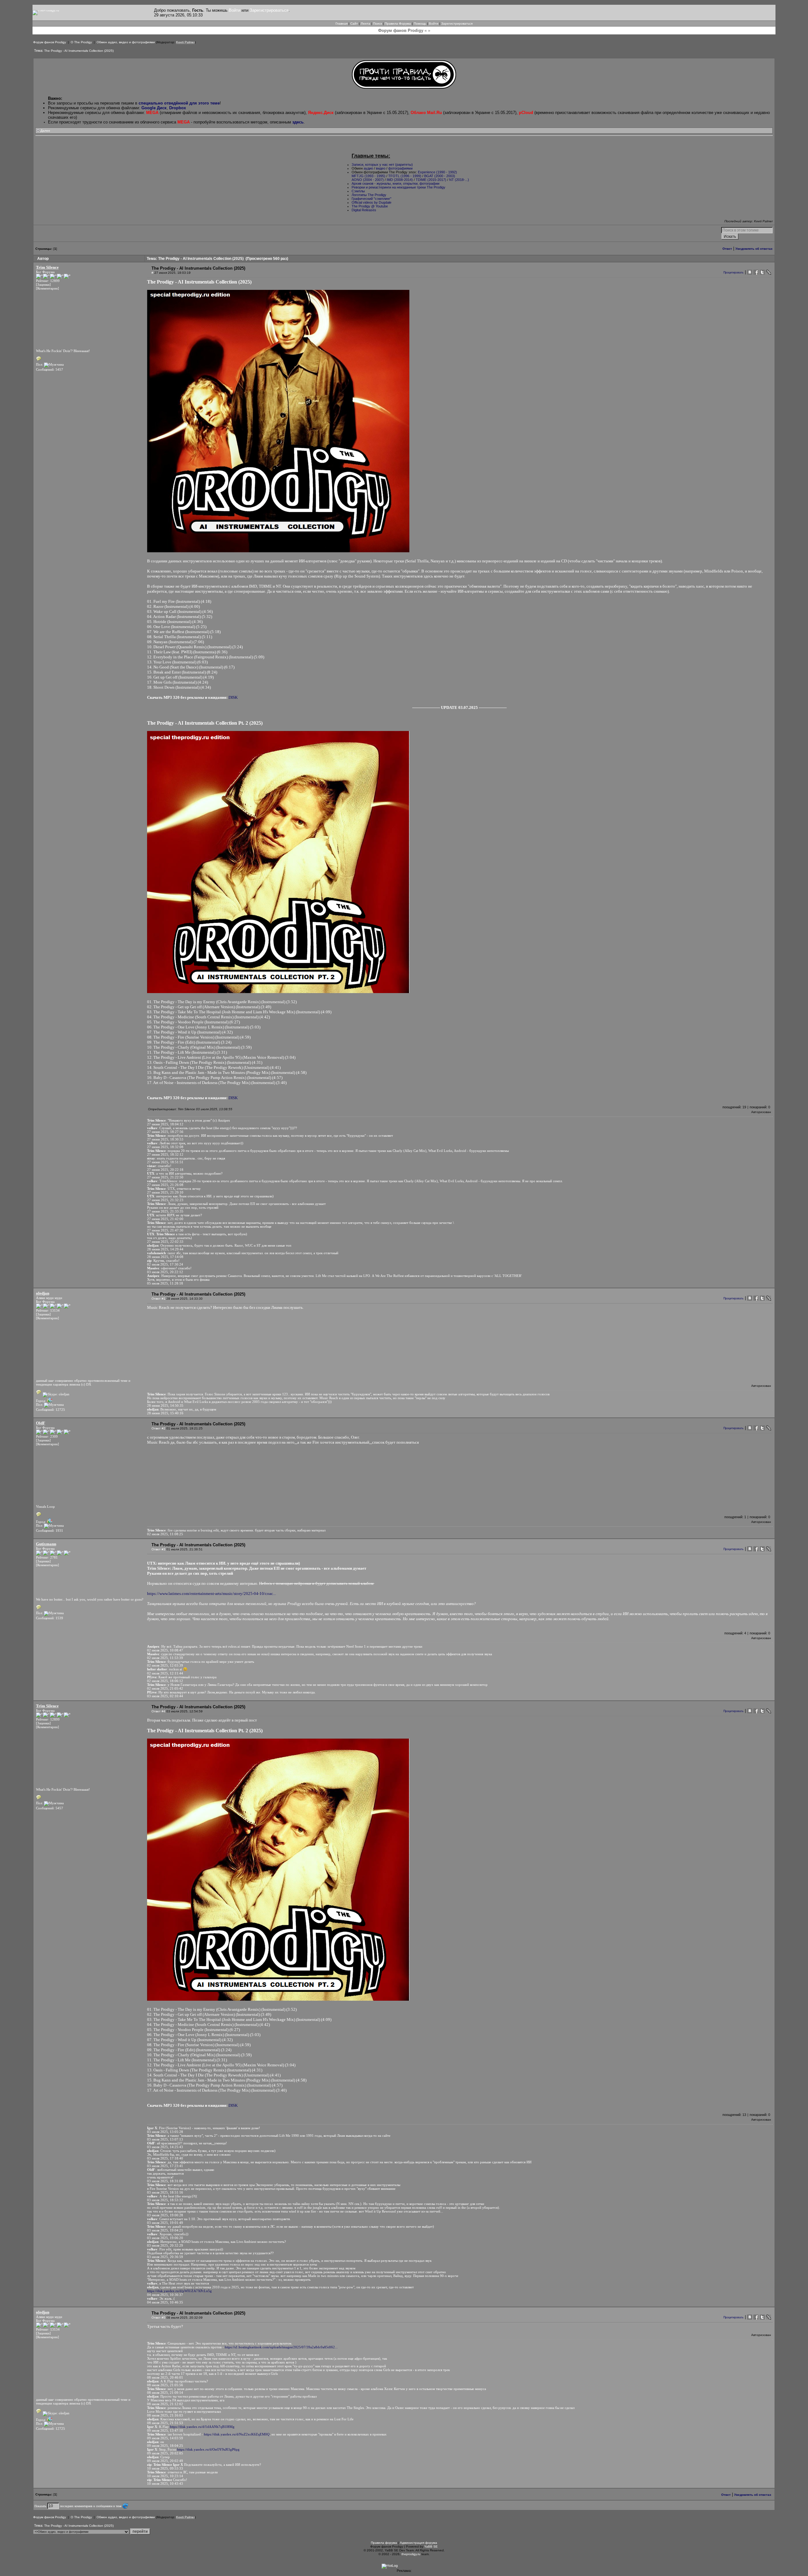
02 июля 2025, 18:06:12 (165, 1681)
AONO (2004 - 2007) (368, 180)
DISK (233, 697)
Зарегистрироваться (269, 10)
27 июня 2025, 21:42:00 (165, 1219)
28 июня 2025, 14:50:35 (165, 1405)
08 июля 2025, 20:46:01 (165, 2377)
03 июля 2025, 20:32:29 (165, 2245)
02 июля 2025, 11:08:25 (165, 1534)
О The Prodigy (81, 42)
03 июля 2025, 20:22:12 (165, 1272)
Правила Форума (398, 24)
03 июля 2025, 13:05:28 (165, 2132)
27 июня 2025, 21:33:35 (165, 1211)
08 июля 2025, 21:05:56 (165, 2385)
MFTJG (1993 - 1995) (368, 176)
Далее (45, 131)
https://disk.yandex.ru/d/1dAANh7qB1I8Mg (202, 2427)
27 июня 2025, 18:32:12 (165, 1154)
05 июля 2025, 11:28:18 (165, 1283)
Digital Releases (364, 210)
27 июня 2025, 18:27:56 (165, 1132)
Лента (365, 24)
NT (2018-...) (459, 180)
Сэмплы (358, 191)
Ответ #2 (158, 1428)
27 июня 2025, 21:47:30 (165, 1230)
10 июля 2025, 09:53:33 (165, 2468)
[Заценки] (43, 285)
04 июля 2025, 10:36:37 (165, 2295)
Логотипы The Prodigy (369, 195)
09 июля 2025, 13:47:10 (165, 2430)
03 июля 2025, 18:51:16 (165, 2192)
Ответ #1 (158, 1299)
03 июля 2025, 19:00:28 (165, 2215)
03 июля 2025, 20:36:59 (165, 2257)
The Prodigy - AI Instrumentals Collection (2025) (79, 51)
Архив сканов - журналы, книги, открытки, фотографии (395, 183)
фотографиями (400, 168)
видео (381, 168)
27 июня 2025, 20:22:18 (165, 1170)
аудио (368, 168)
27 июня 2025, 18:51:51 (165, 1162)
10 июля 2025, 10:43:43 (165, 2483)
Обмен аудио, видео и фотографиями (126, 42)
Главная (342, 24)
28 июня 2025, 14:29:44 (165, 1249)
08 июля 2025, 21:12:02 (165, 2404)
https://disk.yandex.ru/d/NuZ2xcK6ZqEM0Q (237, 2434)
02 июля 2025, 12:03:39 (165, 1665)
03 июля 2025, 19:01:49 (165, 2223)
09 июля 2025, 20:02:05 (165, 2453)
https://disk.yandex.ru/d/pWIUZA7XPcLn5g (179, 2291)
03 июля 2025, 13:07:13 (165, 2139)
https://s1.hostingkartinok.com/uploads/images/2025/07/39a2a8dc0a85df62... (281, 2347)
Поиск (377, 24)
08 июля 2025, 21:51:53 (165, 2423)
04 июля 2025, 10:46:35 (165, 2302)
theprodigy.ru (411, 2554)
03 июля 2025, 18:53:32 (165, 2200)
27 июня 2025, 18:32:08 (165, 1147)
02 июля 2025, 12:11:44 (165, 1673)
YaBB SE (431, 2546)
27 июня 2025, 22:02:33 (165, 1242)
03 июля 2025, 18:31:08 (165, 2181)
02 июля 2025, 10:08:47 (165, 1650)
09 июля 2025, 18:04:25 (165, 2446)
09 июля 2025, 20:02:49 (165, 2461)
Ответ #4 (158, 1711)
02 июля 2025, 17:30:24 (165, 1264)
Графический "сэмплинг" (371, 199)
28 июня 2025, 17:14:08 (165, 1257)
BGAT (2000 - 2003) (440, 176)
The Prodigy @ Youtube (370, 206)
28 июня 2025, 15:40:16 (165, 1413)
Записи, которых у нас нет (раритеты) (382, 165)
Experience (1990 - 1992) (437, 172)
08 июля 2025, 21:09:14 (165, 2393)
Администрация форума (419, 2543)
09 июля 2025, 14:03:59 (165, 2438)
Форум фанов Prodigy (50, 42)
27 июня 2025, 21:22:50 (165, 1177)
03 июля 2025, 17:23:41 (165, 2166)
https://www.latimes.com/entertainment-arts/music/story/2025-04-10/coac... (211, 1594)
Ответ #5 (158, 2318)
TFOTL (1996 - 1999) (405, 176)
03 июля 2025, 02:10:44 (165, 1696)
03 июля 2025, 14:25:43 (165, 2147)
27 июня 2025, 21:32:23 (165, 1200)
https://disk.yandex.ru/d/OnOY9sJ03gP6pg (208, 2449)
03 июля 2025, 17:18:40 (165, 2158)
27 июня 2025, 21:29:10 (165, 1192)
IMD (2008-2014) (400, 180)
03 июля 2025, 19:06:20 (165, 2238)
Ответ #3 (158, 1549)
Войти (235, 10)
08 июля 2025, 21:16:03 (165, 2415)
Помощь (420, 24)
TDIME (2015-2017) (431, 180)
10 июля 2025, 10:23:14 (165, 2476)
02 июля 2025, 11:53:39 (165, 1658)
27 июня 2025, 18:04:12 (165, 1124)
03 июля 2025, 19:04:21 (165, 2230)
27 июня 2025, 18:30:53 (165, 1139)
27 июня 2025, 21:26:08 (165, 1185)
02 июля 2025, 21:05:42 (165, 1688)
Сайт (354, 24)
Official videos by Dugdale (371, 202)
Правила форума (384, 2543)
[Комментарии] (48, 288)
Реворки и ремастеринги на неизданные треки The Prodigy (398, 187)
